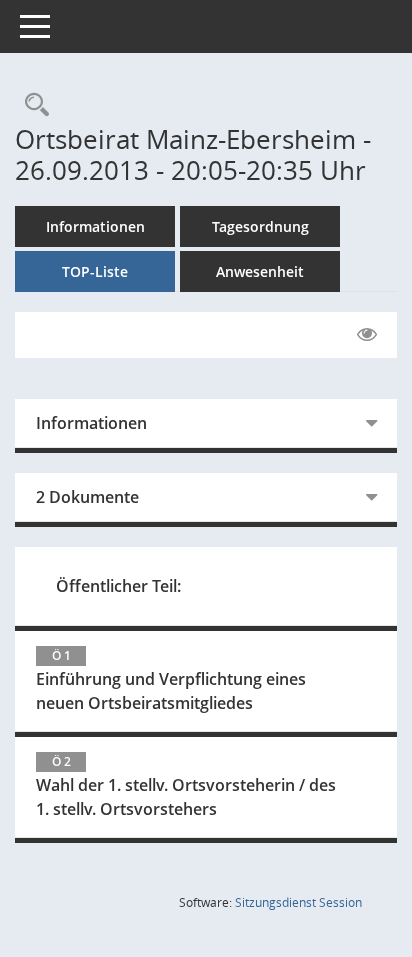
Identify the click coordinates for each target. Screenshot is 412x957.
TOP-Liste (95, 271)
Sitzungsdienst (298, 902)
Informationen (95, 226)
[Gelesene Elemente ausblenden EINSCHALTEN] (367, 335)
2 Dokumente (87, 497)
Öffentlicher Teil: (118, 586)
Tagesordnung (260, 226)
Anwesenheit (260, 271)
